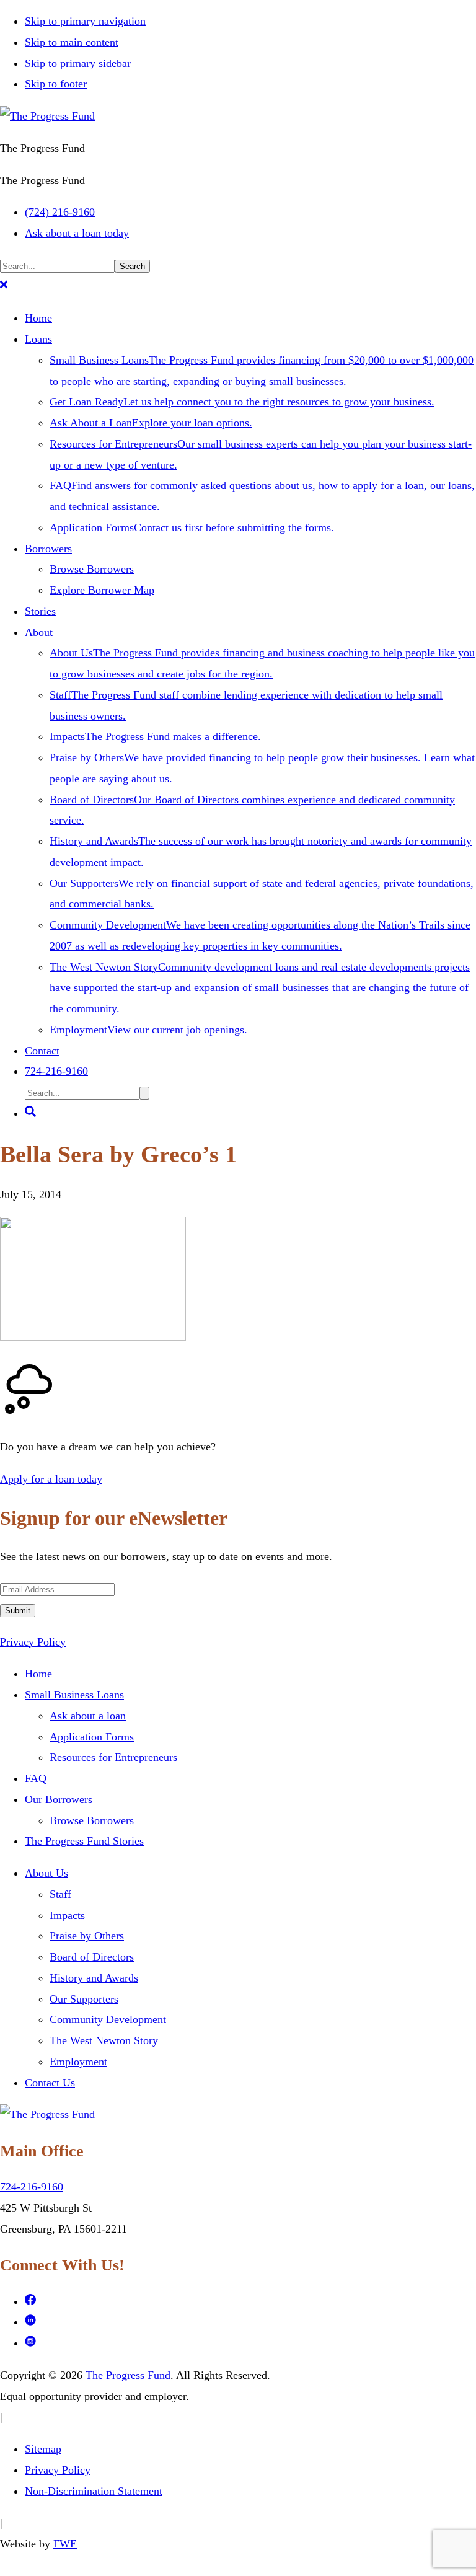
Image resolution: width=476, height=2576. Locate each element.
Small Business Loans (74, 1695)
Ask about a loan (88, 1716)
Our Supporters (84, 1999)
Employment (78, 2062)
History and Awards (94, 1978)
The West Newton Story (104, 2040)
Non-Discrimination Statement (94, 2491)
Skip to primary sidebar (78, 63)
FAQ (36, 1778)
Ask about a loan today (77, 233)
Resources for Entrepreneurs (113, 1757)
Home (38, 1674)
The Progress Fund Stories (84, 1841)
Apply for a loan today (51, 1479)
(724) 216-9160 (60, 212)
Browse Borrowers (92, 1820)
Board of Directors (92, 1957)
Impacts (67, 1915)
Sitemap (43, 2449)
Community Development (108, 2019)
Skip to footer (56, 84)
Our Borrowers (59, 1799)
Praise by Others (87, 1936)
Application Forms (92, 1737)
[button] (4, 286)
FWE (65, 2544)
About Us (46, 1873)
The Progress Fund (128, 2375)
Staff (60, 1894)
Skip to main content (72, 42)
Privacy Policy (33, 1642)
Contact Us (50, 2083)
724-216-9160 (32, 2187)
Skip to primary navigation (85, 21)
